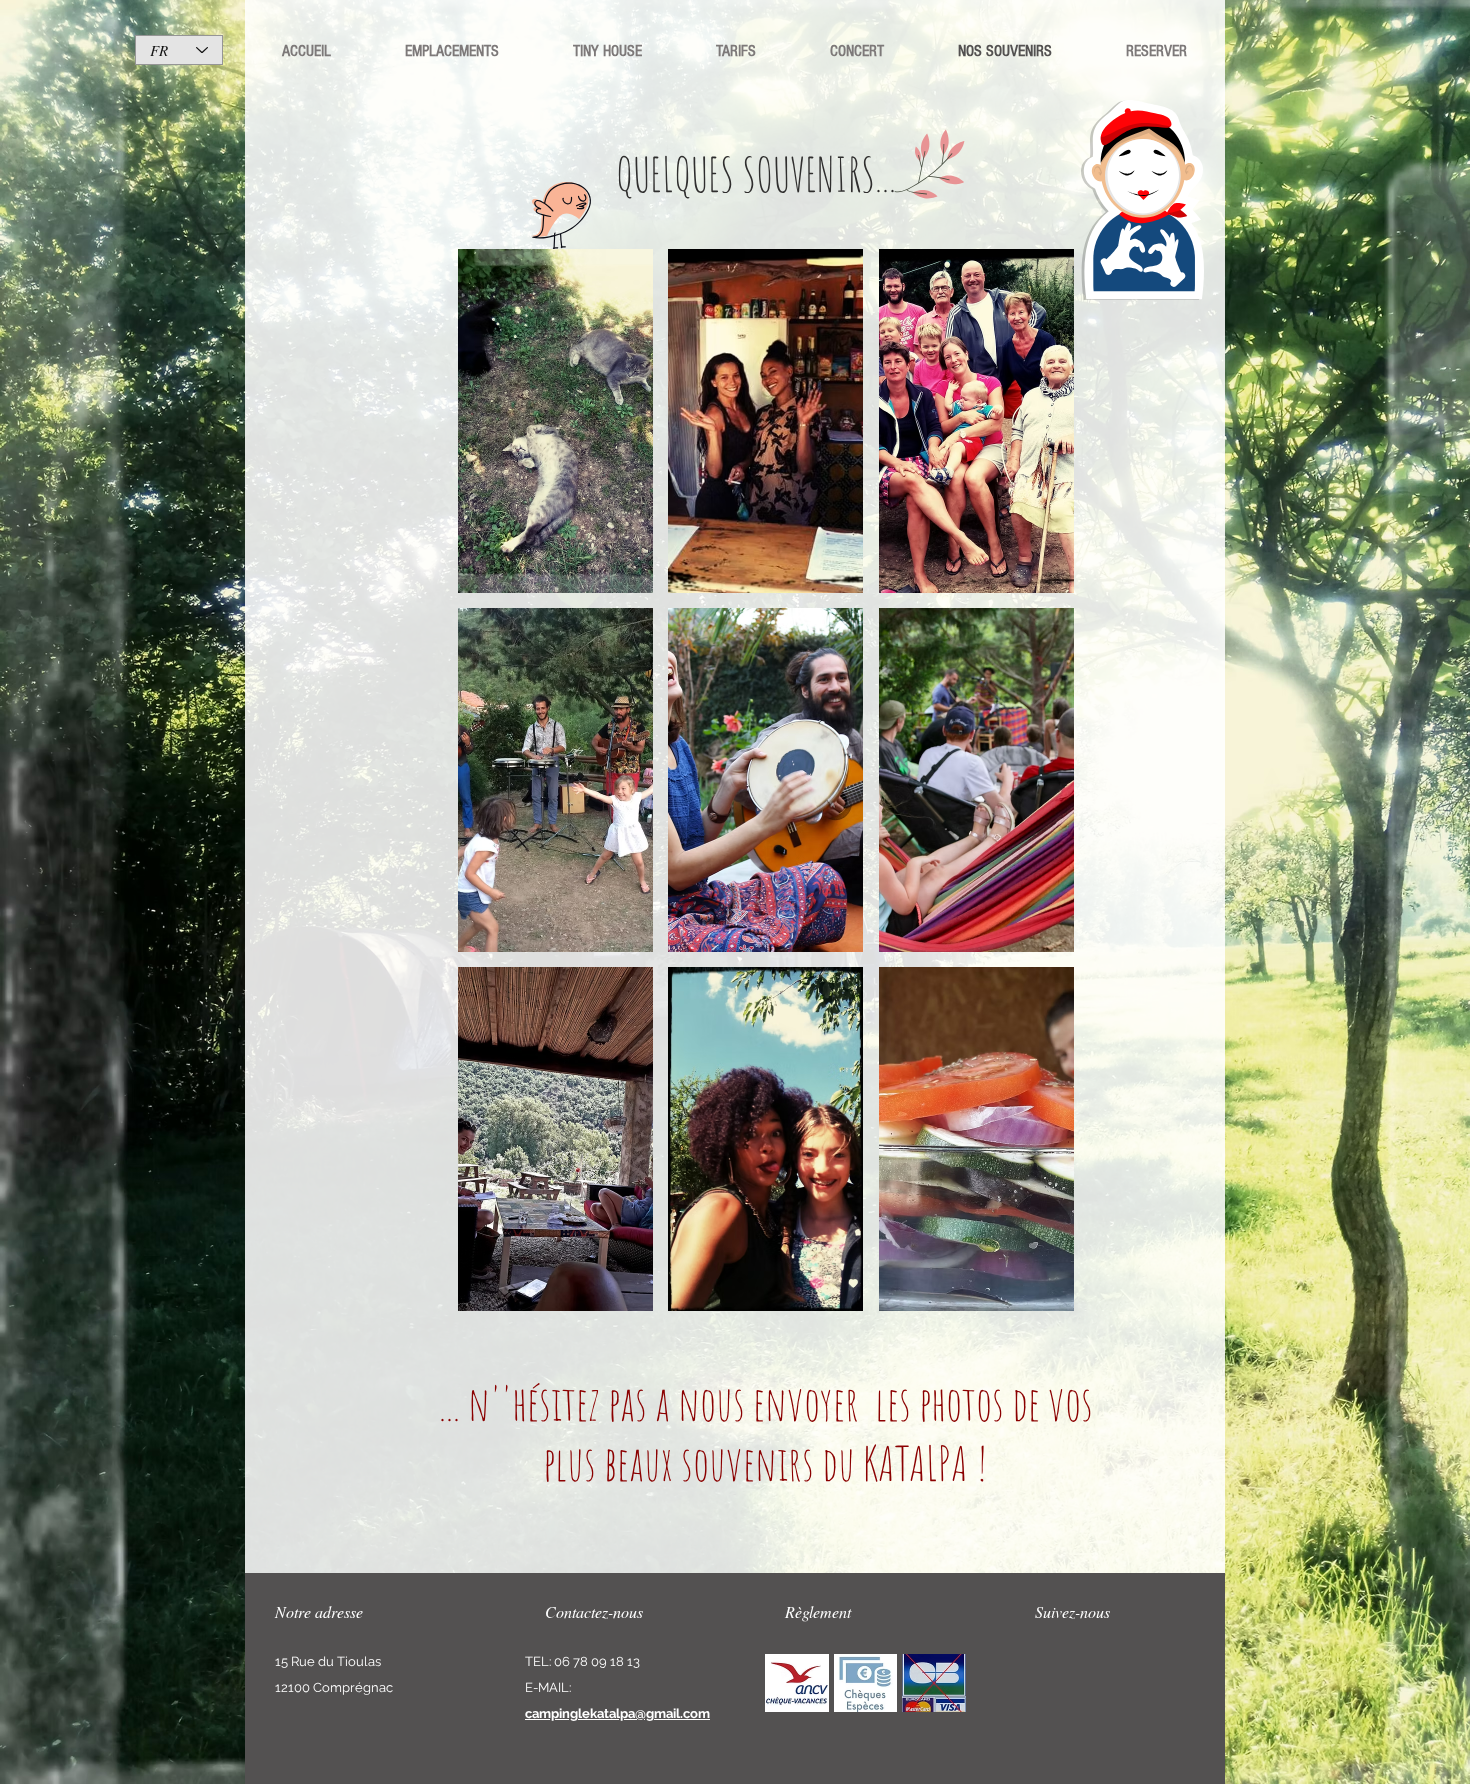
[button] (555, 421)
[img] (797, 1683)
